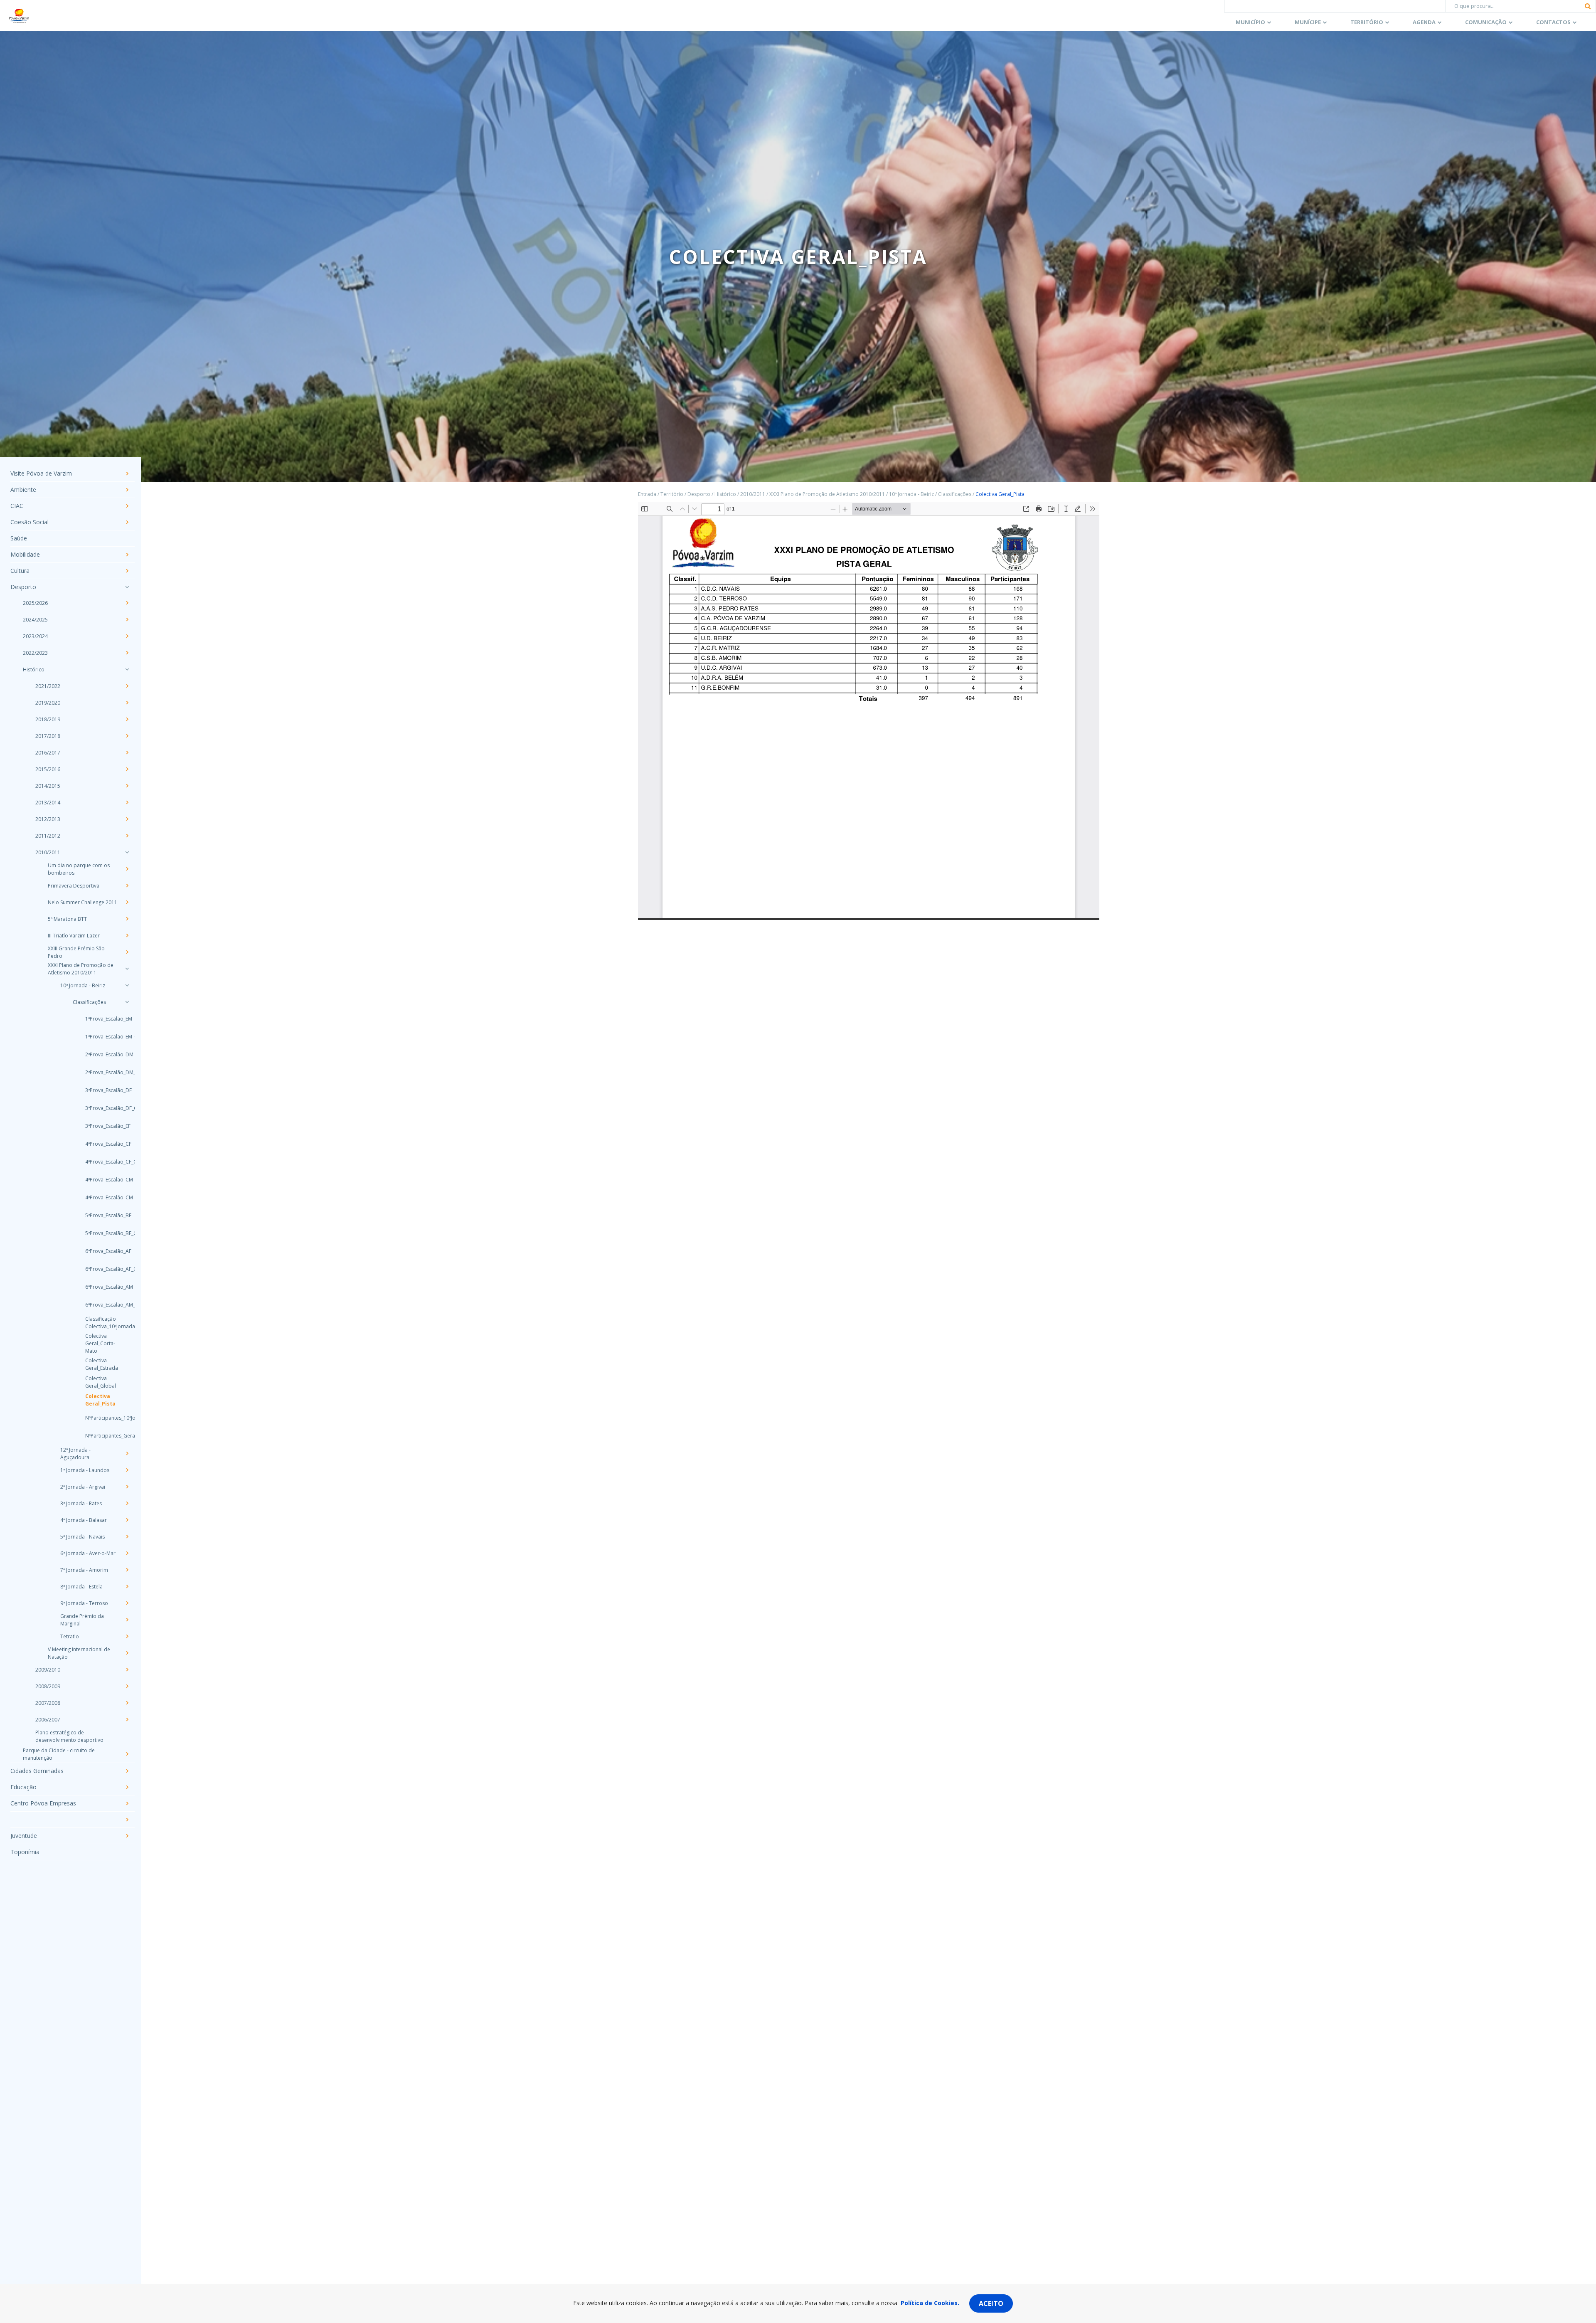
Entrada (647, 494)
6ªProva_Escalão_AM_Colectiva (102, 1305)
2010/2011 (48, 852)
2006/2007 (48, 1720)
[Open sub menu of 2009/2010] (127, 1670)
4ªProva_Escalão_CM (102, 1180)
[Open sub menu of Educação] (127, 1787)
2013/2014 (48, 803)
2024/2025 (35, 620)
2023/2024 (35, 636)
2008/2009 (48, 1686)
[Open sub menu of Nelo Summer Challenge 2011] (127, 902)
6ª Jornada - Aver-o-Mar (88, 1553)
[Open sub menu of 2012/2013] (127, 819)
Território (1367, 22)
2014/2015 (48, 786)
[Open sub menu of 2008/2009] (127, 1686)
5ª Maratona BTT (67, 919)
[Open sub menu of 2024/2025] (127, 619)
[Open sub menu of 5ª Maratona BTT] (127, 919)
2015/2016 (48, 769)
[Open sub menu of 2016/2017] (127, 752)
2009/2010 (48, 1670)
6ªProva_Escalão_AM (102, 1287)
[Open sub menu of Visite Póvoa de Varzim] (127, 473)
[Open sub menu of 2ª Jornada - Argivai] (127, 1487)
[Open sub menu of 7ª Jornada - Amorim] (127, 1570)
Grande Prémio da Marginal (82, 1620)
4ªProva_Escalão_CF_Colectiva (102, 1162)
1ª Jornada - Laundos (85, 1470)
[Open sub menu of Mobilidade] (127, 555)
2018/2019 (48, 719)
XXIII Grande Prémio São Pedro (76, 952)
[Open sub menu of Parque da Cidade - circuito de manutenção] (127, 1754)
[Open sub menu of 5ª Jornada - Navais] (127, 1536)
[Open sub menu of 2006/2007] (127, 1719)
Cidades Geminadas (37, 1771)
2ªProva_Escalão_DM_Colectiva (102, 1072)
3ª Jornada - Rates (81, 1503)
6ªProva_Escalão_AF (102, 1251)
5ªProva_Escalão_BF (102, 1215)
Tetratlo (70, 1636)
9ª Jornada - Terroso (84, 1603)
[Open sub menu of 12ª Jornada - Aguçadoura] (127, 1453)
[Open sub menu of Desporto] (127, 587)
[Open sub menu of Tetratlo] (127, 1636)
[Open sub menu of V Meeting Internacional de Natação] (127, 1653)
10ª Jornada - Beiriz (83, 985)
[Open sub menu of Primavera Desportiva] (127, 885)
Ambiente (23, 490)
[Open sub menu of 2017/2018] (127, 736)
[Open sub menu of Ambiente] (127, 490)
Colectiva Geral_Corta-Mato (100, 1343)
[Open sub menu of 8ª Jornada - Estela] (127, 1586)
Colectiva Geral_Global (101, 1382)
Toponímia (25, 1852)
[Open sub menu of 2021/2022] (127, 686)
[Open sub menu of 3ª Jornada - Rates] (127, 1503)
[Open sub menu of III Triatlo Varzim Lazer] (127, 935)
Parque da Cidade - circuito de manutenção (59, 1754)
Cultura (20, 571)
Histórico (34, 670)
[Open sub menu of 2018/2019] (127, 719)
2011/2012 (48, 836)
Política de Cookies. (930, 2303)
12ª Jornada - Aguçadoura (75, 1454)
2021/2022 (48, 686)
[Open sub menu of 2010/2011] (127, 852)
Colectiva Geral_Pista (100, 1400)
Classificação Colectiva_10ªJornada (102, 1323)
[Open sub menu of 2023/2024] (127, 636)
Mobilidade (25, 554)
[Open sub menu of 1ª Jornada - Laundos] (127, 1470)
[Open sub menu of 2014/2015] (127, 786)
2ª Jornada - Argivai (83, 1487)
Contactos (1553, 22)
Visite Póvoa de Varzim (41, 473)
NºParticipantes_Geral (102, 1436)
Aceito (991, 2303)
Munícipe (1308, 22)
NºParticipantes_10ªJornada (102, 1418)
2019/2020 (48, 703)
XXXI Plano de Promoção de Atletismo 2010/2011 (81, 969)
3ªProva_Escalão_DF (102, 1090)
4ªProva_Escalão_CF (102, 1144)
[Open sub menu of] (127, 1820)
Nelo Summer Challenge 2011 (83, 902)
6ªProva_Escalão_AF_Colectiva (102, 1269)
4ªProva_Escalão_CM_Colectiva (102, 1197)
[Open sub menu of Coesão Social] (127, 522)
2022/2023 (35, 653)
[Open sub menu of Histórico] (127, 669)
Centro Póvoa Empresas (43, 1803)
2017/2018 (48, 736)
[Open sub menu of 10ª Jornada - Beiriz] (127, 985)
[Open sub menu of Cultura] (127, 571)
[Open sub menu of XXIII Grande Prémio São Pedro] (127, 952)
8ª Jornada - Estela (81, 1587)
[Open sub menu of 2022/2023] (127, 653)
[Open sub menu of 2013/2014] (127, 802)
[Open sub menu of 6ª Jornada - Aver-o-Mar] (127, 1553)
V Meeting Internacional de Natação (79, 1653)
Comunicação (1486, 22)
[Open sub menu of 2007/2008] (127, 1703)
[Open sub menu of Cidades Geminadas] (127, 1771)
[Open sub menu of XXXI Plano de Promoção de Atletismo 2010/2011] (127, 969)
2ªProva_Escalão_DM (102, 1054)
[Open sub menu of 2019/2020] (127, 703)
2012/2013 (48, 819)
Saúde (19, 538)
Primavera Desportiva (74, 886)
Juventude (24, 1836)
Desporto (23, 587)
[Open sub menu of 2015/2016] (127, 769)
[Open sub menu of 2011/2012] (127, 836)
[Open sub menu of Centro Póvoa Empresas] (127, 1803)
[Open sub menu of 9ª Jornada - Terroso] (127, 1603)
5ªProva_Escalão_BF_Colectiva (102, 1233)
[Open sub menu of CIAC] (127, 506)
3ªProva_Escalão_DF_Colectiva (102, 1108)
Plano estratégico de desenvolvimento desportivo (69, 1736)
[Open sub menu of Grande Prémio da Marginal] (127, 1620)
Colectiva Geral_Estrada (102, 1364)
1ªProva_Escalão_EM (102, 1019)
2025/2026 (35, 603)
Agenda (1424, 22)
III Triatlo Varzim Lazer (74, 936)
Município (1250, 22)
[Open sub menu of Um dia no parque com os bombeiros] (127, 869)
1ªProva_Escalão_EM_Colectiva (102, 1037)
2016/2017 (48, 753)
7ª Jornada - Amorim (84, 1570)
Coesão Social (30, 522)
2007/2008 (48, 1703)
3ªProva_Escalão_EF (102, 1126)
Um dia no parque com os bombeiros (79, 869)
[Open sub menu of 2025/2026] (127, 603)
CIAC (17, 506)
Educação (23, 1787)
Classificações (89, 1002)
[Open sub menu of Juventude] (127, 1836)
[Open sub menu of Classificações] (127, 1002)
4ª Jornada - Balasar (84, 1520)
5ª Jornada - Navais (83, 1537)
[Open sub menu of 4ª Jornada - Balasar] (127, 1520)
